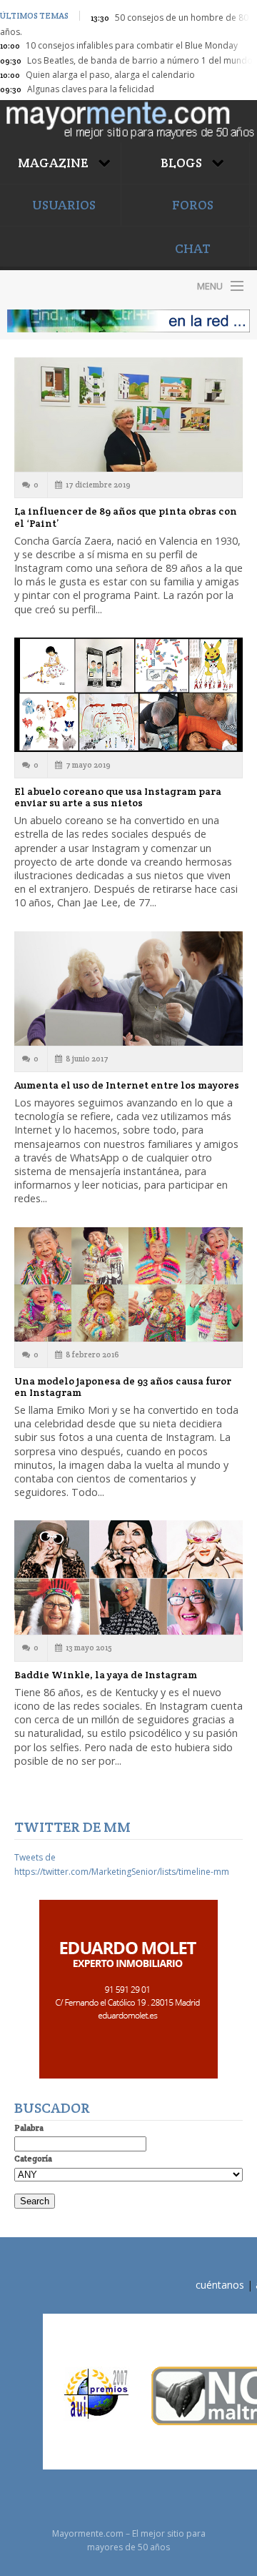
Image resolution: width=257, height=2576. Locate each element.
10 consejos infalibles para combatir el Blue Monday (132, 45)
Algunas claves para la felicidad (91, 89)
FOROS (193, 205)
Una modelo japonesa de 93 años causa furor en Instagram (123, 1387)
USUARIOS (64, 205)
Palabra (29, 2127)
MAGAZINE (55, 163)
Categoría (33, 2158)
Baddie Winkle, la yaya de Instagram (106, 1675)
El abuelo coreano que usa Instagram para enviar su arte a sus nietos (118, 797)
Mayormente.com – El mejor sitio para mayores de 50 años (64, 286)
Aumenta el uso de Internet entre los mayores (127, 1085)
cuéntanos (220, 2285)
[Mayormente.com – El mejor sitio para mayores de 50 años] (128, 119)
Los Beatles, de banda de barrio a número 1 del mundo (140, 60)
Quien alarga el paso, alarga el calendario (110, 75)
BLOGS (183, 163)
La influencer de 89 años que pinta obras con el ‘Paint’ (126, 517)
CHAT (193, 248)
